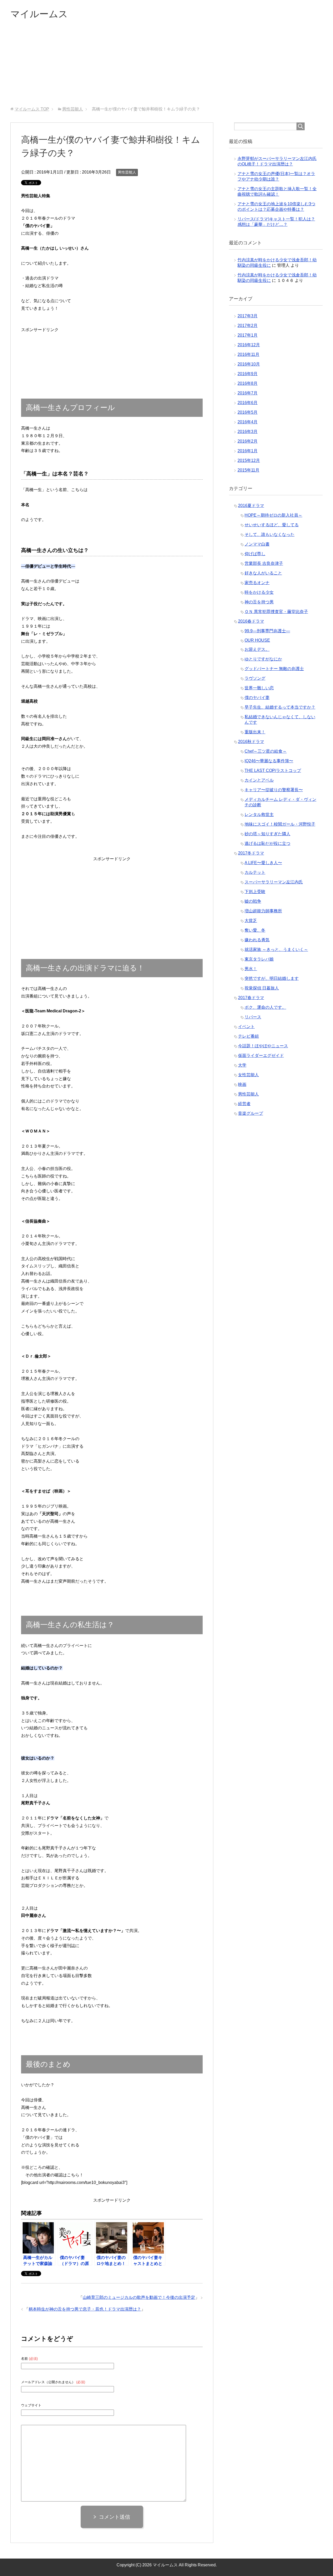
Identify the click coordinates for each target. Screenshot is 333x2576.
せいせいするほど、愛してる (272, 525)
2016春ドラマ (251, 621)
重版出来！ (255, 732)
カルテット (255, 872)
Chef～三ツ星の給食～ (266, 751)
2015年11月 (248, 470)
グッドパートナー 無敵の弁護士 (274, 669)
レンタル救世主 (259, 815)
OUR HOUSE (257, 640)
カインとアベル (259, 780)
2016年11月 (248, 354)
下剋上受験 (255, 892)
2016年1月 (248, 451)
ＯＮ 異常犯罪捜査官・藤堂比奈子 (276, 612)
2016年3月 (248, 432)
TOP (32, 109)
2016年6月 (248, 403)
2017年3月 (248, 316)
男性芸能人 (127, 172)
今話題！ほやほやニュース (263, 1046)
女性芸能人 (248, 1075)
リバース (253, 1017)
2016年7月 (248, 393)
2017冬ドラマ (251, 853)
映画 (242, 1084)
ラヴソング (255, 678)
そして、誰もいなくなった (270, 534)
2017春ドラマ (251, 998)
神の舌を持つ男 (259, 602)
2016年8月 (248, 383)
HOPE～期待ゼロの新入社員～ (273, 515)
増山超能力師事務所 (263, 911)
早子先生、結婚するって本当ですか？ (280, 707)
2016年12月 (249, 345)
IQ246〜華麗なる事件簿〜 (269, 761)
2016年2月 (248, 441)
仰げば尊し (255, 554)
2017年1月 (248, 335)
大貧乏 (251, 921)
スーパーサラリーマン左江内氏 (274, 882)
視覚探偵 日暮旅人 (262, 988)
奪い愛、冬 (255, 930)
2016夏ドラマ (251, 506)
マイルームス (39, 14)
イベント (246, 1027)
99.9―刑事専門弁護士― (267, 631)
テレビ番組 (248, 1036)
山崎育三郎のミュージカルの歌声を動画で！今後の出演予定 (139, 2297)
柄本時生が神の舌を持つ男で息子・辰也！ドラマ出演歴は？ (85, 2309)
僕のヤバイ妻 (257, 698)
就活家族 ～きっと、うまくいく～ (276, 949)
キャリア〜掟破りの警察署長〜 (274, 790)
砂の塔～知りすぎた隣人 (267, 834)
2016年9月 (248, 374)
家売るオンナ (257, 583)
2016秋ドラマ (251, 742)
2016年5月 (248, 412)
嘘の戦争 (253, 901)
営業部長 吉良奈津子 (264, 563)
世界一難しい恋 (259, 688)
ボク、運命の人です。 (265, 1007)
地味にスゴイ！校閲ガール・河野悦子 (280, 824)
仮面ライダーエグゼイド (261, 1055)
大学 (242, 1065)
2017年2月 (248, 326)
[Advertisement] (166, 67)
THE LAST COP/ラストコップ (273, 770)
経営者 (244, 1104)
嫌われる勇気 (257, 940)
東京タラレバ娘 (259, 959)
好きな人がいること (263, 573)
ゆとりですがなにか (263, 659)
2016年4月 (248, 422)
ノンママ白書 (257, 544)
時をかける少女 (259, 592)
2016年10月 (249, 364)
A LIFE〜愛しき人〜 (263, 863)
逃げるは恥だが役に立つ (267, 843)
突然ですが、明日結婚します (272, 978)
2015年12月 (249, 460)
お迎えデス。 (257, 649)
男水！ (251, 969)
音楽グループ (251, 1113)
